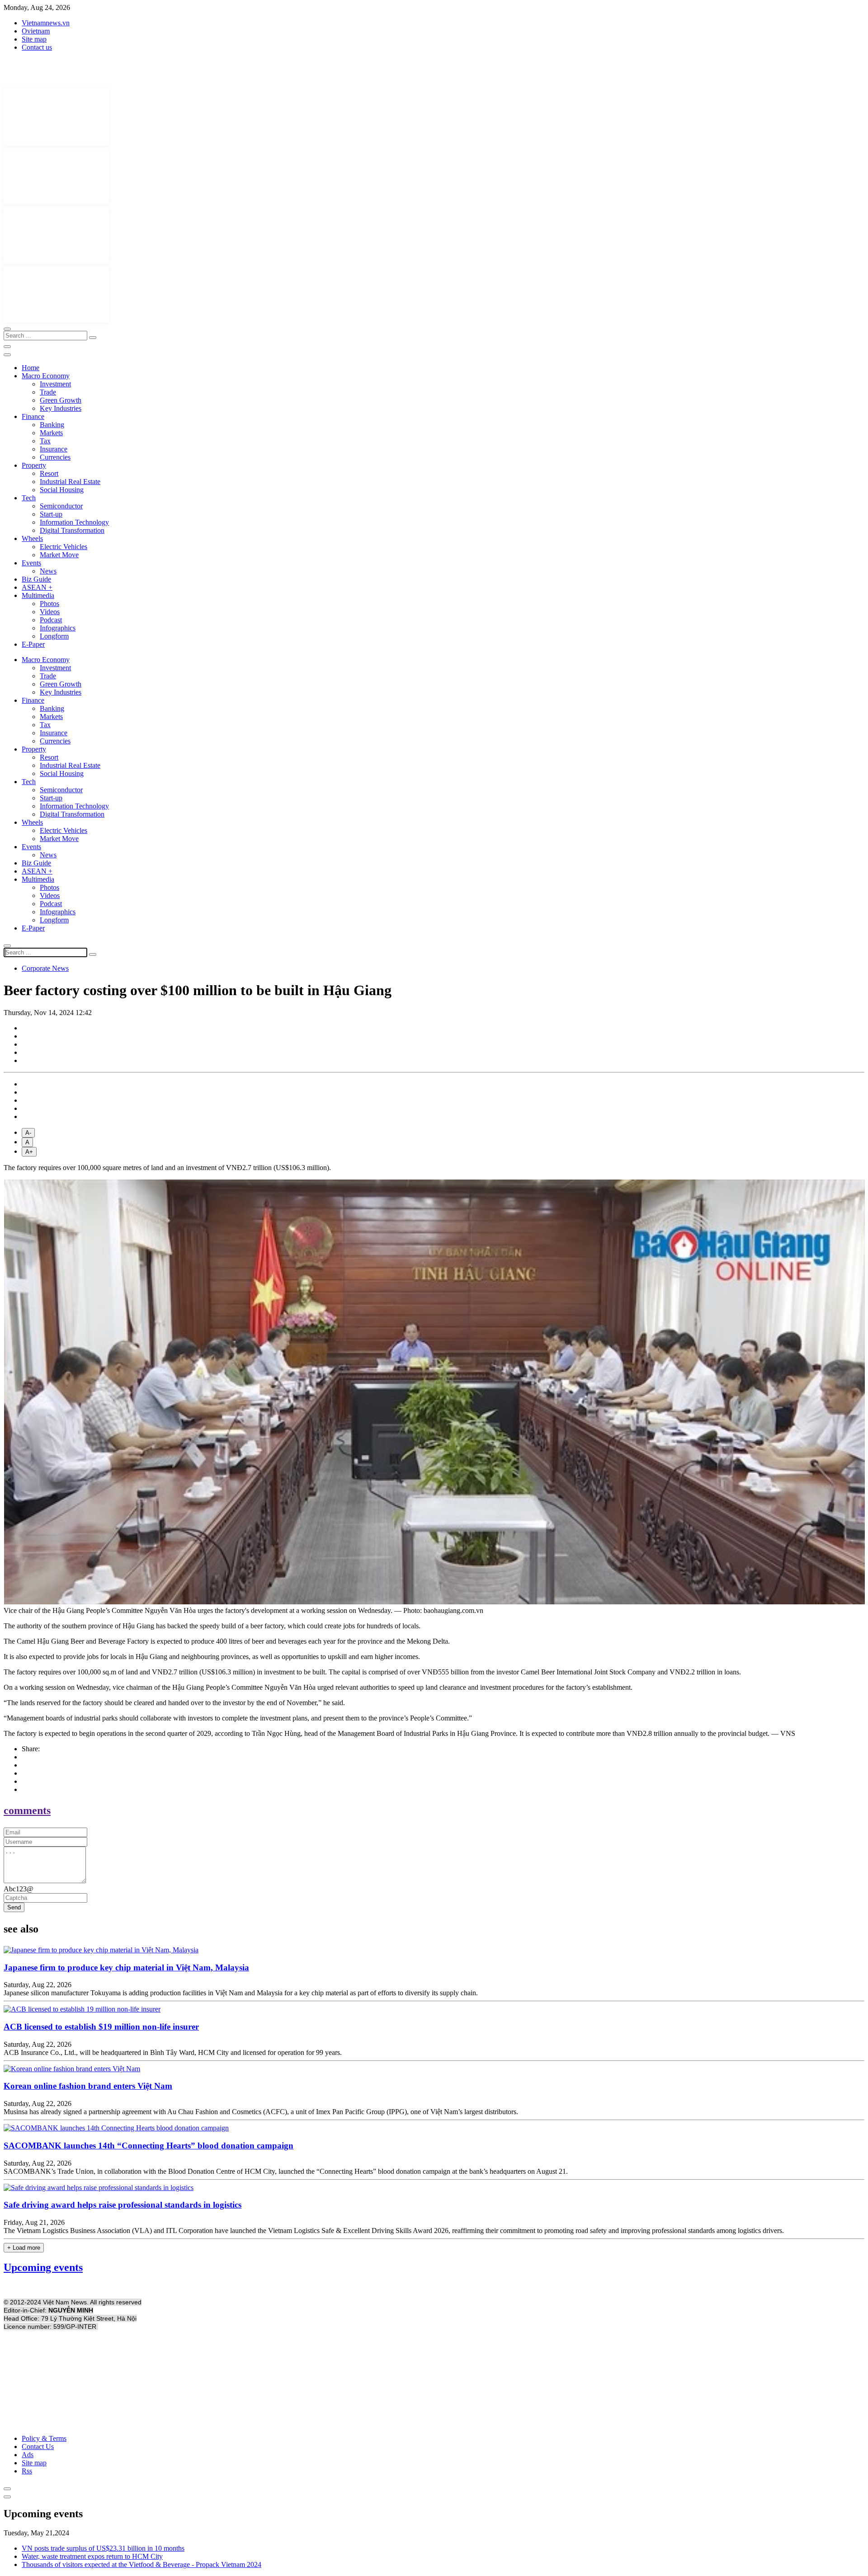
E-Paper (33, 644)
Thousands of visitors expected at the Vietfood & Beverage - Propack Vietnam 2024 (142, 2564)
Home (31, 368)
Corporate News (45, 968)
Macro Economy (46, 376)
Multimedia (38, 595)
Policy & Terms (44, 2438)
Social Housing (62, 490)
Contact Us (38, 2447)
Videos (50, 612)
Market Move (59, 555)
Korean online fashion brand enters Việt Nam (88, 2086)
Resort (49, 473)
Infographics (58, 628)
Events (31, 563)
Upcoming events (43, 2267)
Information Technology (74, 522)
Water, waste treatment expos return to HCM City (92, 2556)
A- (28, 1133)
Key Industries (61, 408)
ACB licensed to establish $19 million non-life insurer (101, 2027)
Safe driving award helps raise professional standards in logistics (123, 2205)
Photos (50, 604)
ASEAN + (37, 587)
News (48, 571)
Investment (55, 384)
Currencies (55, 457)
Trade (48, 392)
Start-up (51, 514)
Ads (28, 2455)
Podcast (51, 620)
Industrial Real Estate (70, 482)
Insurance (54, 449)
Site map (34, 39)
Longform (54, 636)
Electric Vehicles (64, 547)
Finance (33, 416)
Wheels (32, 538)
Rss (27, 2471)
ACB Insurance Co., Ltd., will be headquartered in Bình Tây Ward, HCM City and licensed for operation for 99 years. (173, 2052)
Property (34, 465)
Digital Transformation (72, 530)
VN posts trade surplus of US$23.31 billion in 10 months (103, 2548)
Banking (52, 425)
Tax (45, 441)
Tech (29, 498)
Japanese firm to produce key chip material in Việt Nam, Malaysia (126, 1967)
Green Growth (61, 400)
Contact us (37, 47)
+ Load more (24, 2248)
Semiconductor (61, 506)
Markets (51, 433)
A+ (29, 1152)
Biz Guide (36, 579)
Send (14, 1907)
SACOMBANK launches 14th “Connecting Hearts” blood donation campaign (149, 2146)
